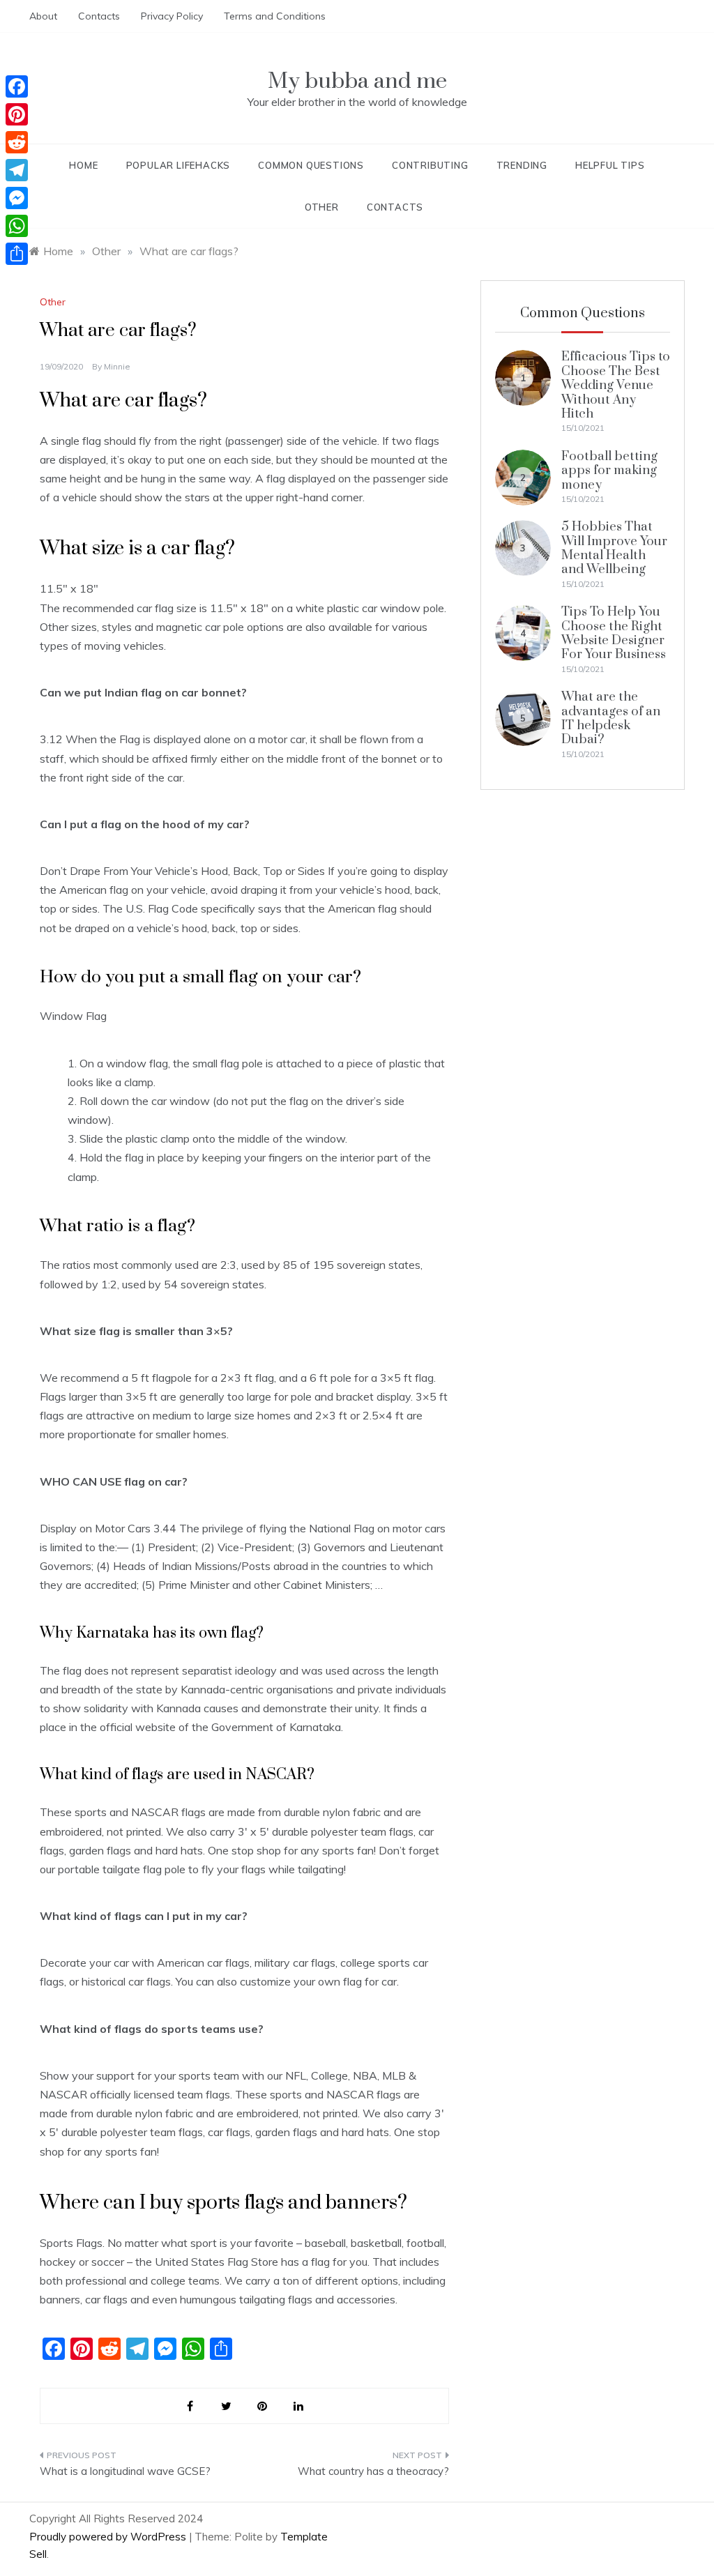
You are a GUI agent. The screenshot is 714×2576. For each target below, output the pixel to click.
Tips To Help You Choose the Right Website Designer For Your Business (614, 633)
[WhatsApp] (17, 226)
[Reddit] (17, 142)
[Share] (17, 254)
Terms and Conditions (275, 16)
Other (322, 207)
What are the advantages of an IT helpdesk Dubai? (611, 718)
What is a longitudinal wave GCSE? (125, 2471)
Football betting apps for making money (609, 471)
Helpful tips (610, 165)
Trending (522, 165)
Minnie (117, 366)
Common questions (311, 165)
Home (83, 165)
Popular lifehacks (178, 165)
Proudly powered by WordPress (109, 2537)
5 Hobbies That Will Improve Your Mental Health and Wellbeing (614, 548)
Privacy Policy (172, 16)
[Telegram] (17, 170)
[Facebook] (17, 86)
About (43, 16)
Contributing (430, 165)
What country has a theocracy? (373, 2471)
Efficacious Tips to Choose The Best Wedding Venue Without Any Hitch (616, 385)
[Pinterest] (17, 114)
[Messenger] (17, 198)
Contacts (99, 16)
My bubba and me (357, 81)
